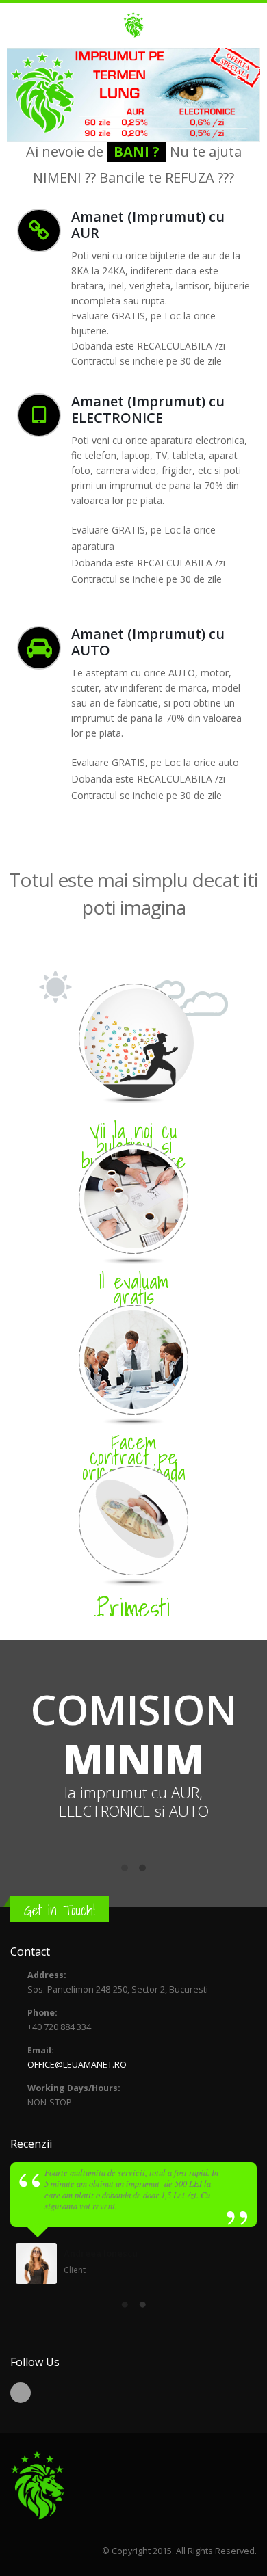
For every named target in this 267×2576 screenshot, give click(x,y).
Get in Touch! (60, 1910)
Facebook (21, 2393)
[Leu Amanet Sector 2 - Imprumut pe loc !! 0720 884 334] (133, 25)
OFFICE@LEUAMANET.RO (77, 2065)
